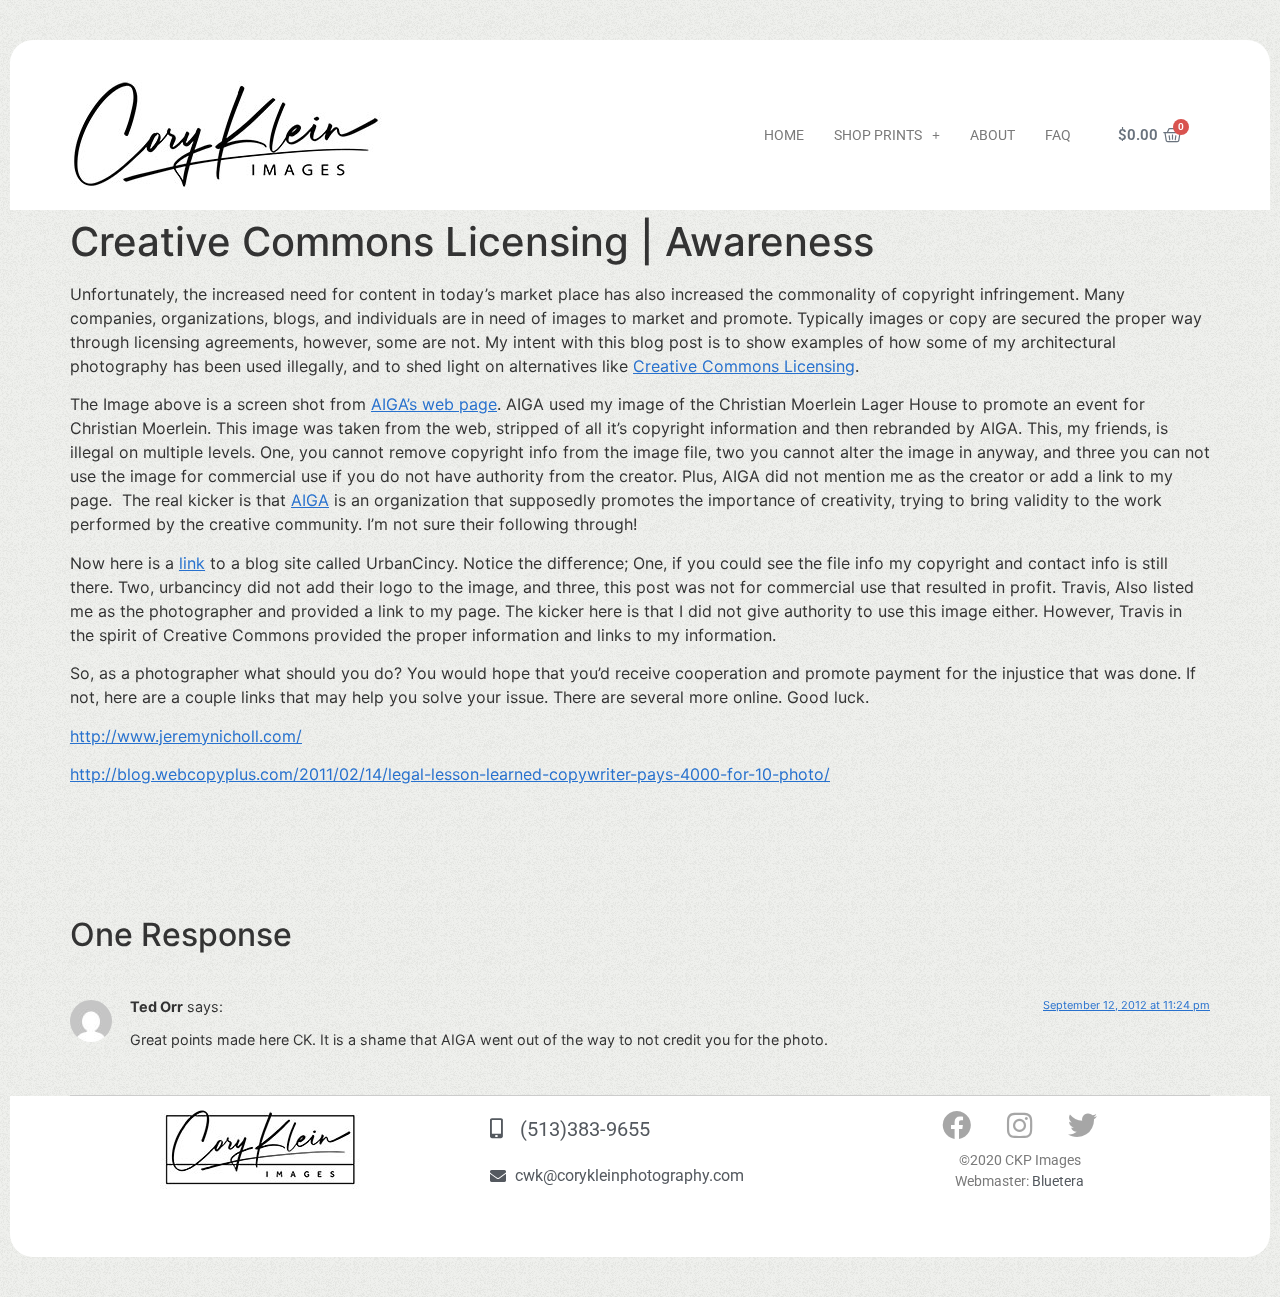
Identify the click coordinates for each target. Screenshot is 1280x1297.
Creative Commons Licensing (744, 366)
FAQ (1058, 135)
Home (784, 135)
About (992, 135)
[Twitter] (1083, 1125)
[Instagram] (1020, 1125)
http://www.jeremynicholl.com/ (186, 736)
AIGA (310, 500)
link (192, 563)
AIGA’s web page (434, 404)
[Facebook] (957, 1125)
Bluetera (1058, 1181)
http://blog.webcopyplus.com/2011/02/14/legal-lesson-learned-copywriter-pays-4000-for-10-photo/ (450, 774)
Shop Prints (878, 135)
